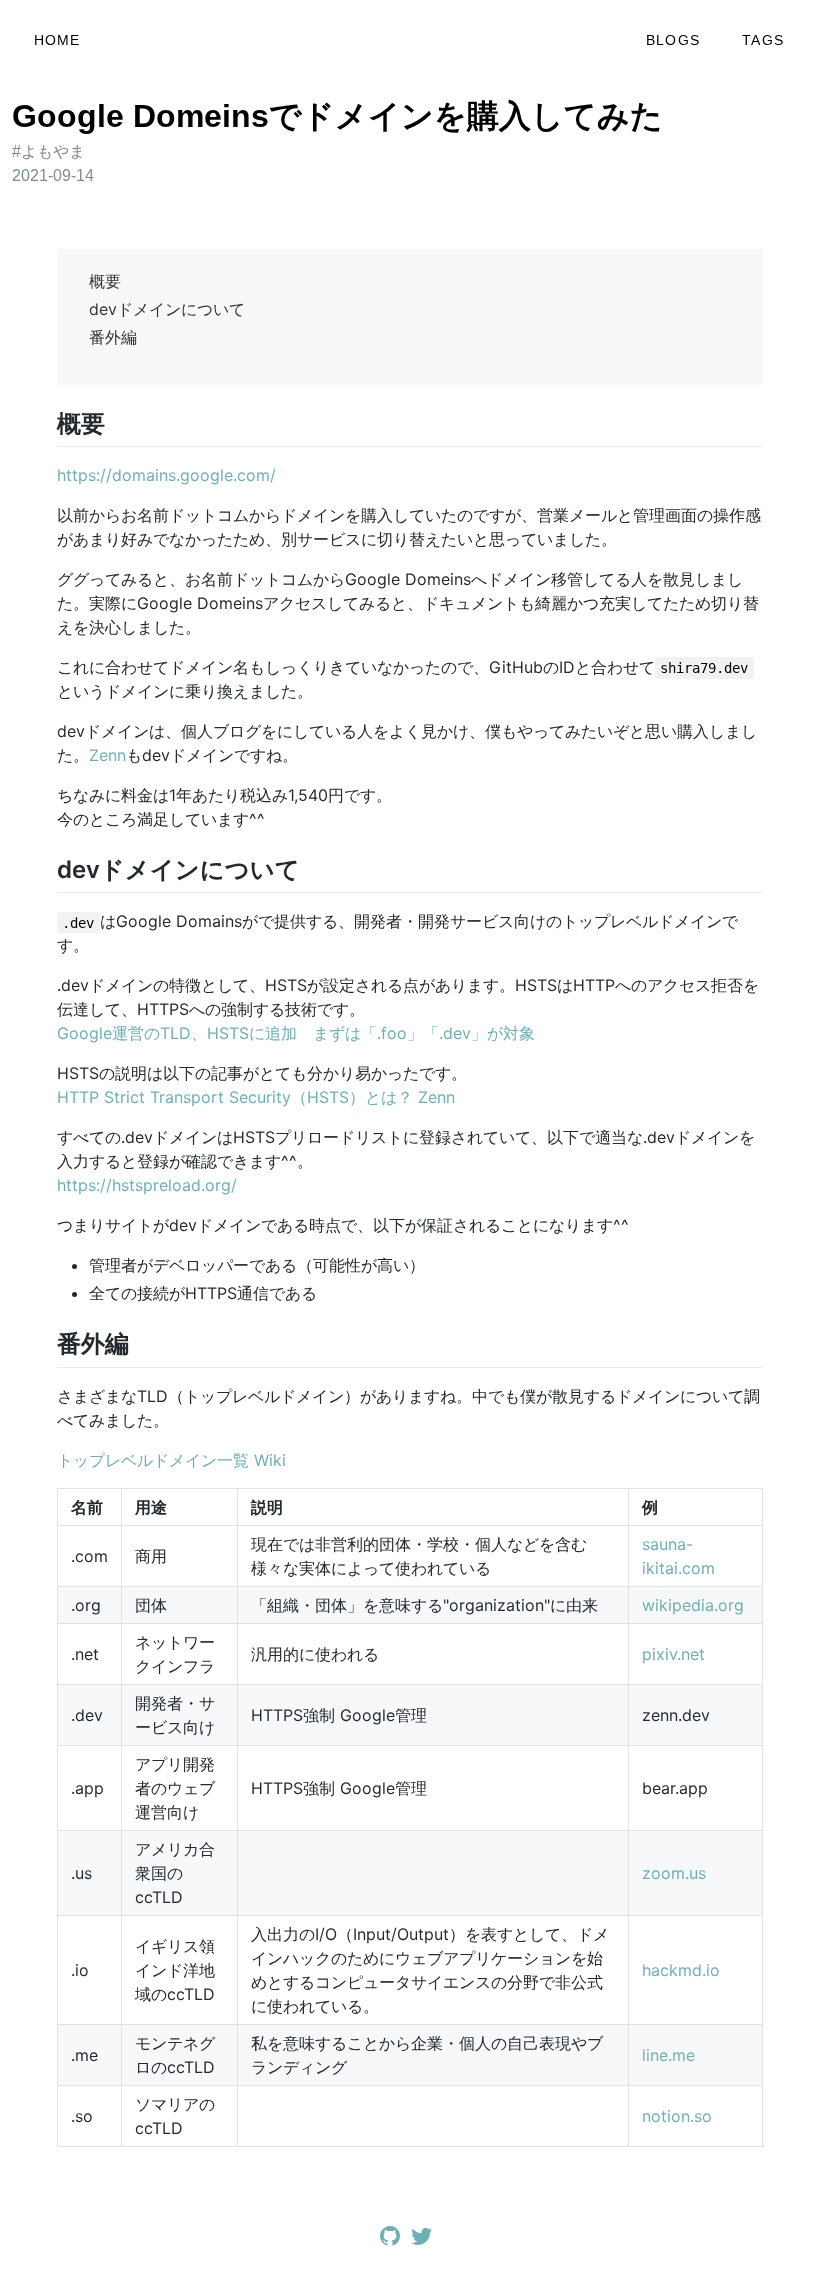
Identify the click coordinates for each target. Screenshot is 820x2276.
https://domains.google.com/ (166, 475)
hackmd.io (681, 1970)
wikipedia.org (693, 1605)
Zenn (107, 755)
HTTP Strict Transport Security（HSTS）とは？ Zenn (256, 1097)
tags (763, 40)
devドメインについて (167, 309)
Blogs (673, 40)
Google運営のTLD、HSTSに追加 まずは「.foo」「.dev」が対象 (296, 1033)
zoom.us (674, 1873)
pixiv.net (673, 1654)
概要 (105, 281)
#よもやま (48, 151)
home (57, 40)
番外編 (113, 337)
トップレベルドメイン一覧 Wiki (171, 1460)
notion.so (677, 2116)
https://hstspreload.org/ (147, 1185)
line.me (668, 2055)
